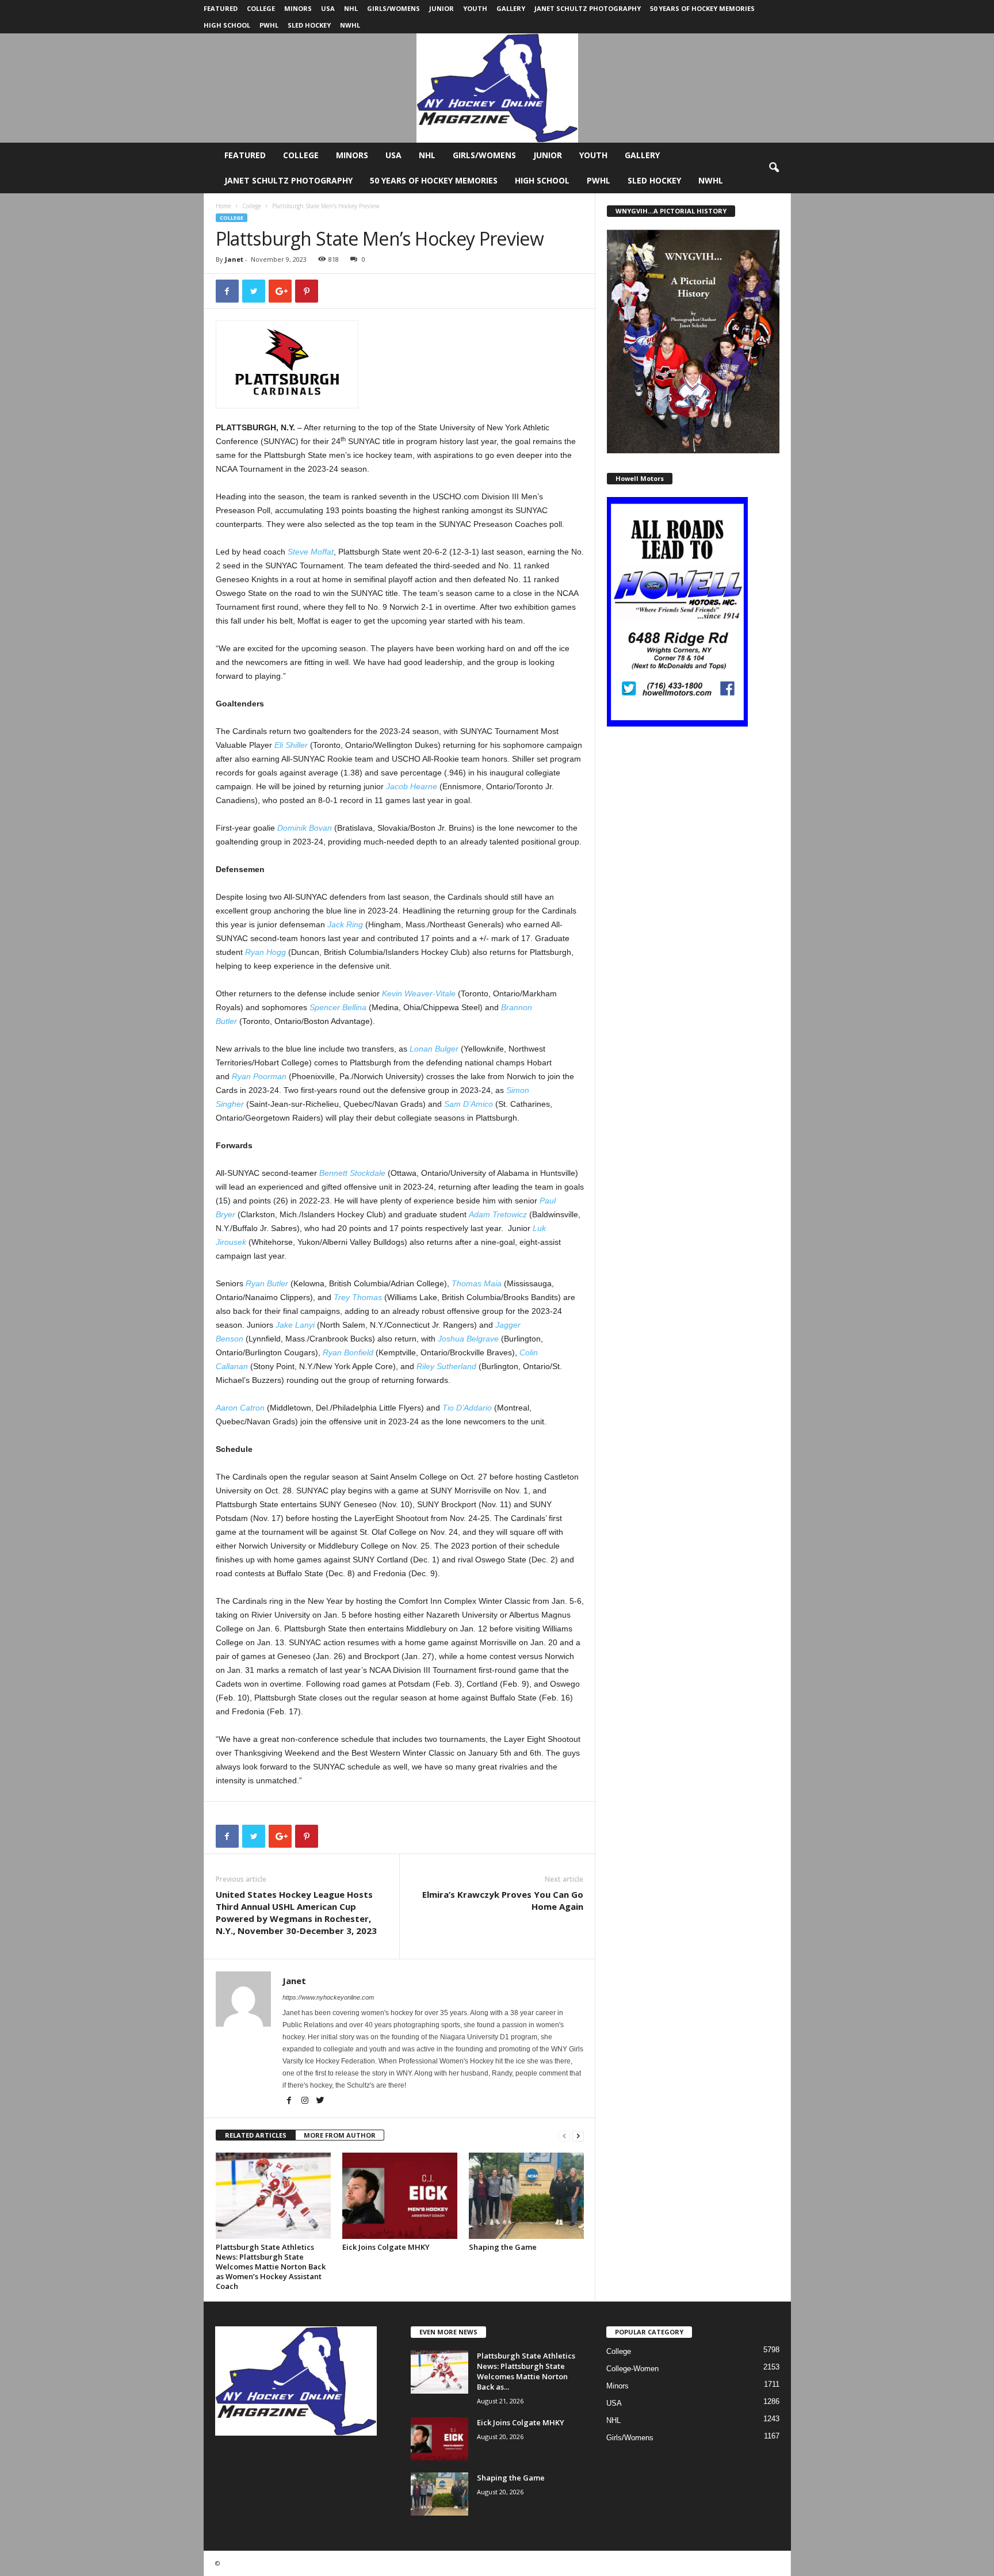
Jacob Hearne (412, 786)
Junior (441, 8)
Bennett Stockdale (352, 1173)
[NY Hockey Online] (497, 88)
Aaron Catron (240, 1408)
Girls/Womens (393, 8)
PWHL (269, 25)
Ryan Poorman (259, 1076)
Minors (298, 8)
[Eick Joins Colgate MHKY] (400, 2196)
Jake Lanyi (295, 1325)
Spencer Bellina (338, 1007)
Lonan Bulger (434, 1049)
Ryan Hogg (265, 952)
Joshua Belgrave (468, 1339)
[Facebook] (290, 2101)
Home (223, 206)
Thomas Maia (477, 1283)
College (261, 8)
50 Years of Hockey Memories (702, 8)
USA (328, 8)
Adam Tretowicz (498, 1214)
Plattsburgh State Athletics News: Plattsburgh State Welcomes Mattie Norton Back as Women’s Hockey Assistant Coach (271, 2267)
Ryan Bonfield (348, 1352)
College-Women (632, 2369)
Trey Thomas (358, 1297)
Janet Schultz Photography (588, 8)
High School (227, 25)
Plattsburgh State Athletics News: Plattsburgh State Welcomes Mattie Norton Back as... (526, 2371)
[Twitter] (320, 2101)
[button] (774, 168)
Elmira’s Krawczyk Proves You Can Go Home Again (503, 1900)
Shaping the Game (503, 2247)
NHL (351, 8)
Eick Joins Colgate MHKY (386, 2247)
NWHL (350, 25)
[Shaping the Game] (526, 2196)
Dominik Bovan (305, 828)
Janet (234, 259)
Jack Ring (345, 924)
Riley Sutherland (446, 1366)
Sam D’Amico (469, 1104)
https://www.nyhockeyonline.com (328, 1997)
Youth (475, 8)
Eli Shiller (291, 745)
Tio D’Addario (467, 1408)
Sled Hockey (309, 25)
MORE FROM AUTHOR (340, 2135)
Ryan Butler (267, 1283)
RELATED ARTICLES (256, 2135)
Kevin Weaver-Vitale (419, 993)
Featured (221, 8)
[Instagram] (306, 2101)
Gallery (511, 8)
